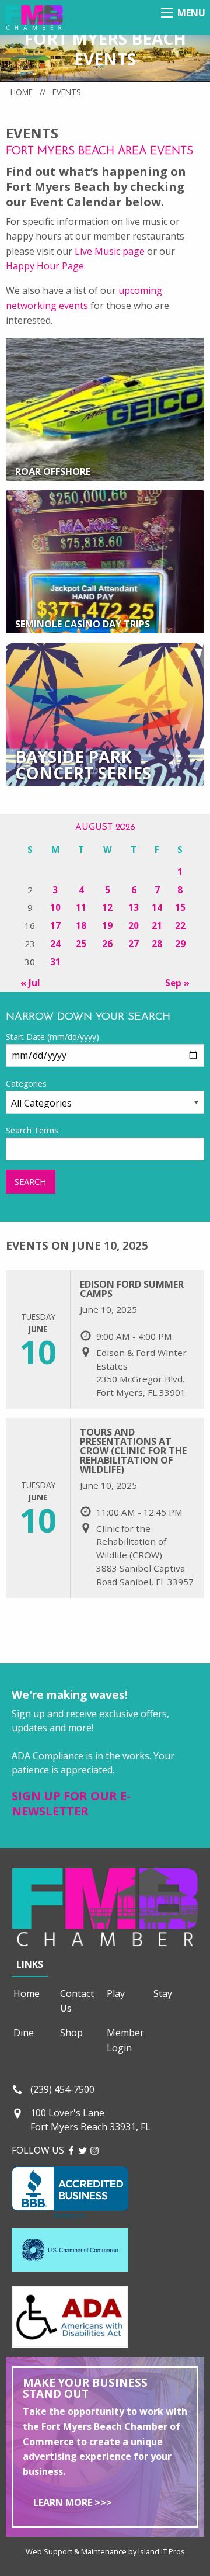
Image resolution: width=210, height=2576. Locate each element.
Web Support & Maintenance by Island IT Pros (105, 2551)
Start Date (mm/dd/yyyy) (52, 1037)
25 (81, 944)
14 (157, 907)
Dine (24, 2033)
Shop (71, 2033)
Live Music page (110, 251)
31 (55, 962)
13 (134, 907)
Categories (26, 1084)
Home (22, 92)
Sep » (177, 983)
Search (30, 1182)
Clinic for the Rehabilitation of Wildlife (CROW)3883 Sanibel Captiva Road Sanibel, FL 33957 (145, 1555)
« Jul (30, 983)
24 (55, 944)
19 (107, 925)
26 (107, 944)
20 (134, 925)
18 (81, 925)
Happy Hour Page (45, 266)
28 (157, 944)
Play (116, 1993)
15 (180, 907)
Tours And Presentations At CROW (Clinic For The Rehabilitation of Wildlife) (133, 1451)
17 (55, 925)
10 (55, 907)
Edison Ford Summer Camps (132, 1289)
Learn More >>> (73, 2502)
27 (134, 944)
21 (157, 925)
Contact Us (77, 2001)
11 (81, 907)
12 (107, 907)
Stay (163, 1993)
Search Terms (32, 1130)
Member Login (125, 2040)
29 (180, 944)
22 (180, 925)
